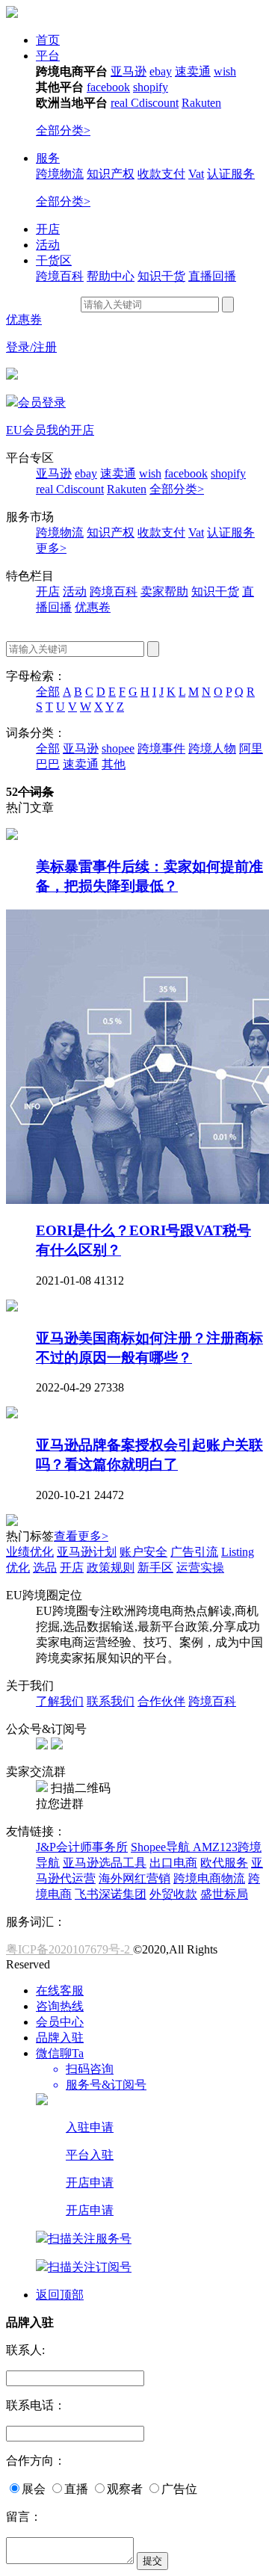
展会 (34, 2489)
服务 (48, 158)
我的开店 (70, 430)
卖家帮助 (164, 592)
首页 (48, 40)
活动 (48, 245)
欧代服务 (224, 1863)
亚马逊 (129, 71)
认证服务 (231, 174)
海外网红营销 (134, 1878)
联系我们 (111, 1701)
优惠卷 (93, 607)
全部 (48, 692)
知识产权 (111, 174)
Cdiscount (155, 103)
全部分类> (63, 130)
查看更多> (81, 1536)
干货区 (54, 260)
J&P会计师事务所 (82, 1847)
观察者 (125, 2489)
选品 (45, 1567)
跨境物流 (60, 174)
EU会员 (26, 430)
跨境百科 (60, 276)
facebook (108, 87)
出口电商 (173, 1863)
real (121, 103)
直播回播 (212, 276)
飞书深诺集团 (111, 1894)
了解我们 (60, 1701)
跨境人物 (212, 748)
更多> (51, 548)
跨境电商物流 (209, 1878)
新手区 (155, 1567)
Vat (196, 174)
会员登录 (42, 402)
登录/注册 (31, 347)
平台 (48, 56)
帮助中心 (111, 276)
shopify (151, 87)
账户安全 (143, 1552)
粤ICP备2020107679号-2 (69, 1949)
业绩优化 (30, 1552)
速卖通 (193, 71)
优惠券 (24, 319)
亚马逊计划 (87, 1552)
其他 (114, 764)
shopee (118, 748)
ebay (161, 71)
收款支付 (161, 174)
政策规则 (111, 1567)
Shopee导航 (162, 1847)
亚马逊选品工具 (105, 1863)
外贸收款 (173, 1894)
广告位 (179, 2489)
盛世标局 (224, 1894)
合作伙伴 (161, 1701)
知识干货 (161, 276)
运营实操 (200, 1567)
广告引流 (194, 1552)
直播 (76, 2489)
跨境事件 (161, 748)
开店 (48, 229)
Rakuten (201, 103)
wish (225, 71)
